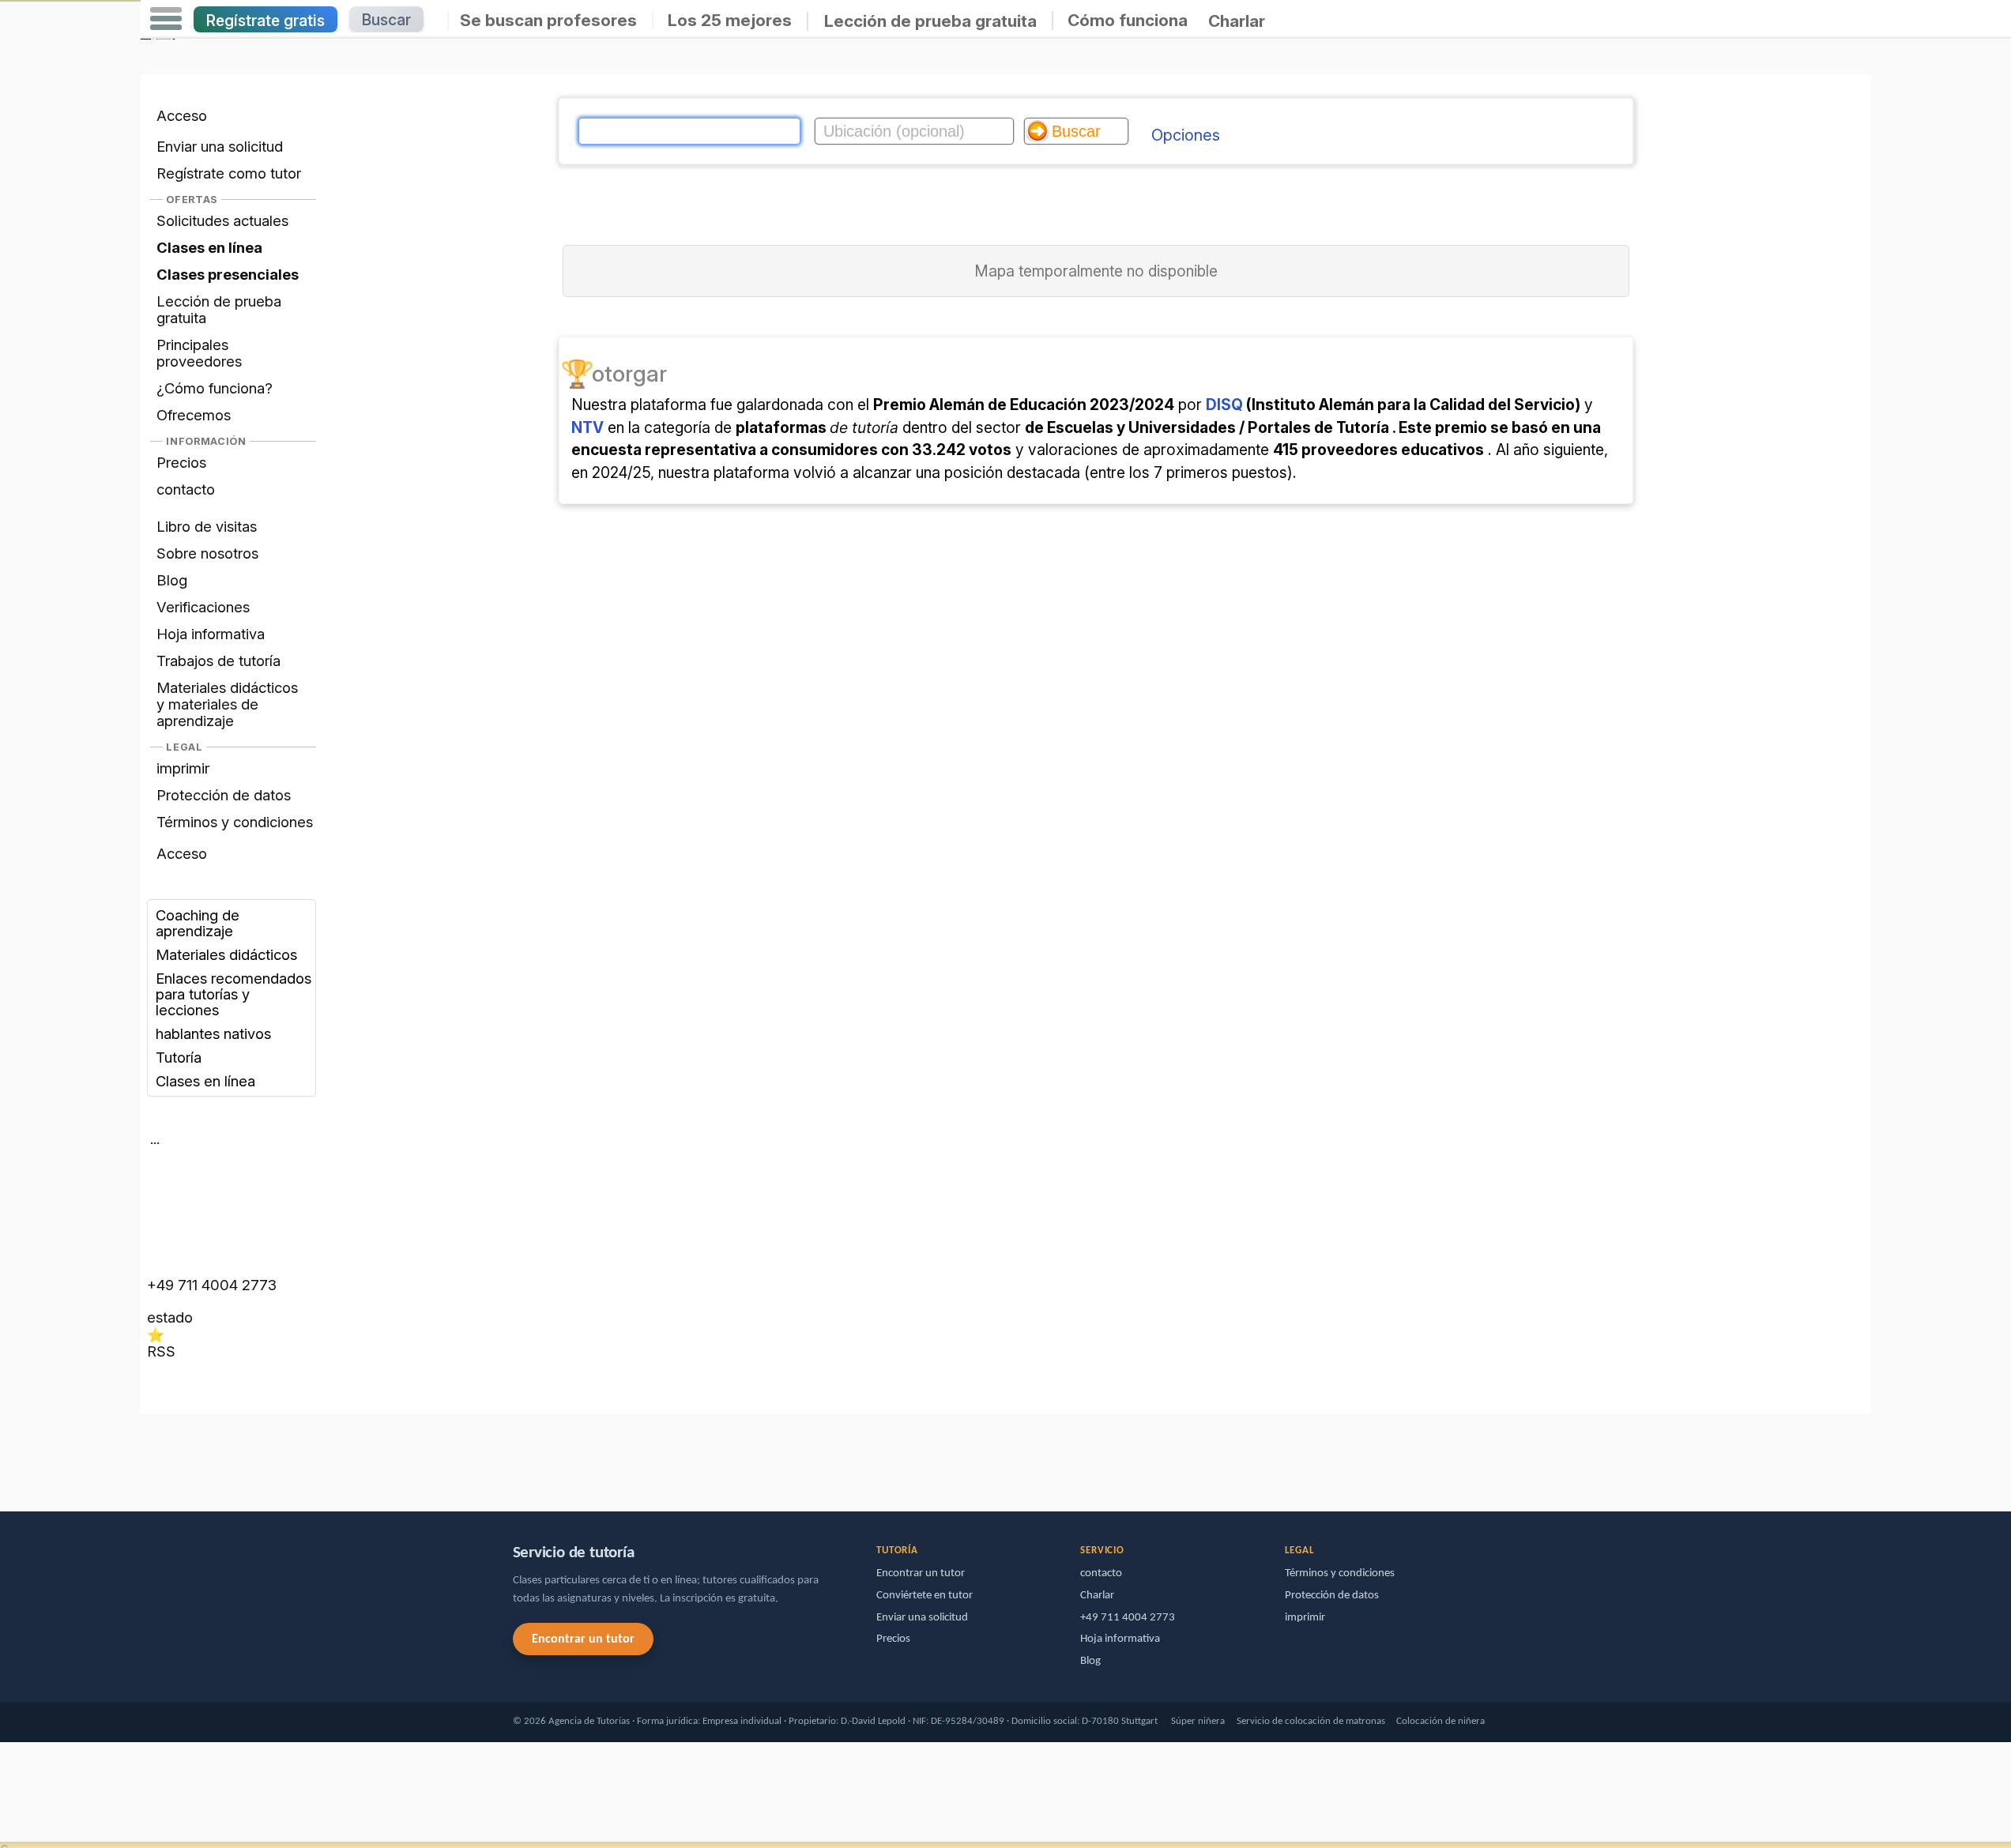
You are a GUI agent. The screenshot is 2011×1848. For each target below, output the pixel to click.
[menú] (166, 19)
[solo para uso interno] (145, 1455)
